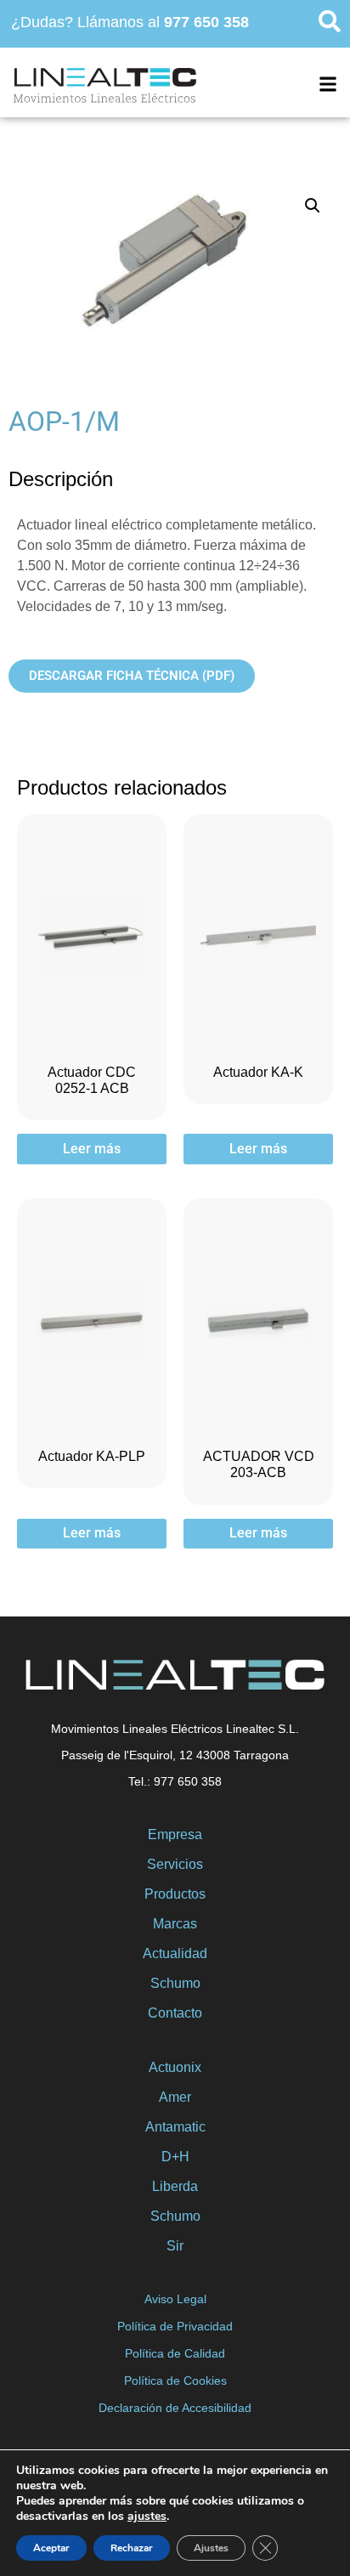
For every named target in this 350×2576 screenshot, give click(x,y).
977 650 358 (206, 22)
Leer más (92, 1149)
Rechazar (132, 2548)
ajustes (147, 2517)
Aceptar (51, 2548)
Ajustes (211, 2548)
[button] (313, 206)
